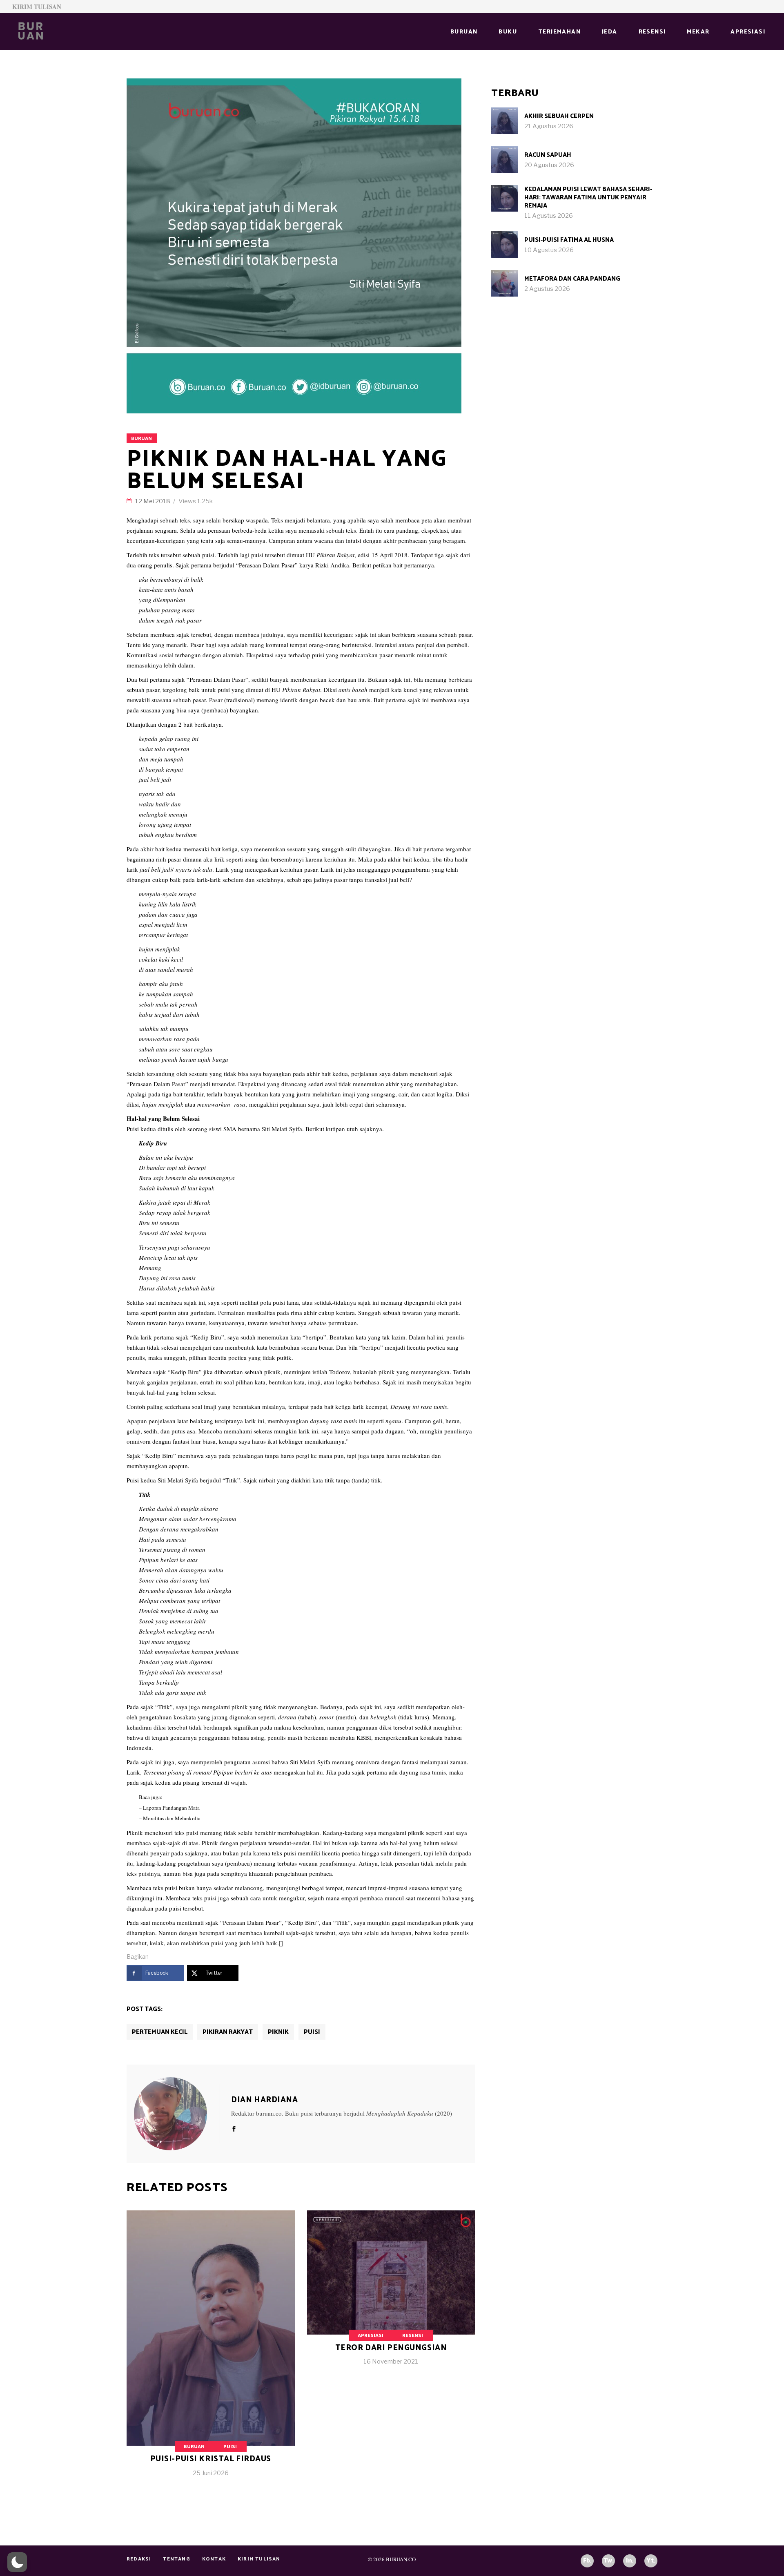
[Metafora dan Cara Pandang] (504, 283)
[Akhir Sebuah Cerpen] (504, 121)
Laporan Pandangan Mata (171, 1808)
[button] (17, 2562)
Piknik (278, 2032)
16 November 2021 (391, 2362)
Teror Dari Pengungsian (391, 2348)
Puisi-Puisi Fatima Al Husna (569, 240)
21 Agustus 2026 (549, 126)
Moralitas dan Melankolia (172, 1818)
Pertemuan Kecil (160, 2032)
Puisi (312, 2032)
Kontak (214, 2559)
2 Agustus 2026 (547, 289)
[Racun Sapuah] (504, 160)
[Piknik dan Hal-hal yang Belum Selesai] (177, 2114)
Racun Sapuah (548, 155)
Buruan (141, 439)
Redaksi (139, 2559)
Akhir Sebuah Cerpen (559, 116)
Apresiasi (371, 2336)
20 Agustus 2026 (549, 165)
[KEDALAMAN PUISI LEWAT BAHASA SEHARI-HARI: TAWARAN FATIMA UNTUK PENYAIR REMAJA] (504, 198)
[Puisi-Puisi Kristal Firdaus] (211, 2350)
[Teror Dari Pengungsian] (391, 2295)
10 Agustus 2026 (549, 250)
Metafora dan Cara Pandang (572, 279)
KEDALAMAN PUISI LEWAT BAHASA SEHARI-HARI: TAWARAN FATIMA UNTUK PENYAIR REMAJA (588, 198)
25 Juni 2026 (211, 2473)
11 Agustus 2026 (549, 216)
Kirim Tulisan (37, 7)
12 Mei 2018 (153, 501)
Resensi (413, 2336)
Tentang (176, 2559)
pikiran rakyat (228, 2032)
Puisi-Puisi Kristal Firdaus (211, 2459)
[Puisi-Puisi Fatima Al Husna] (504, 244)
